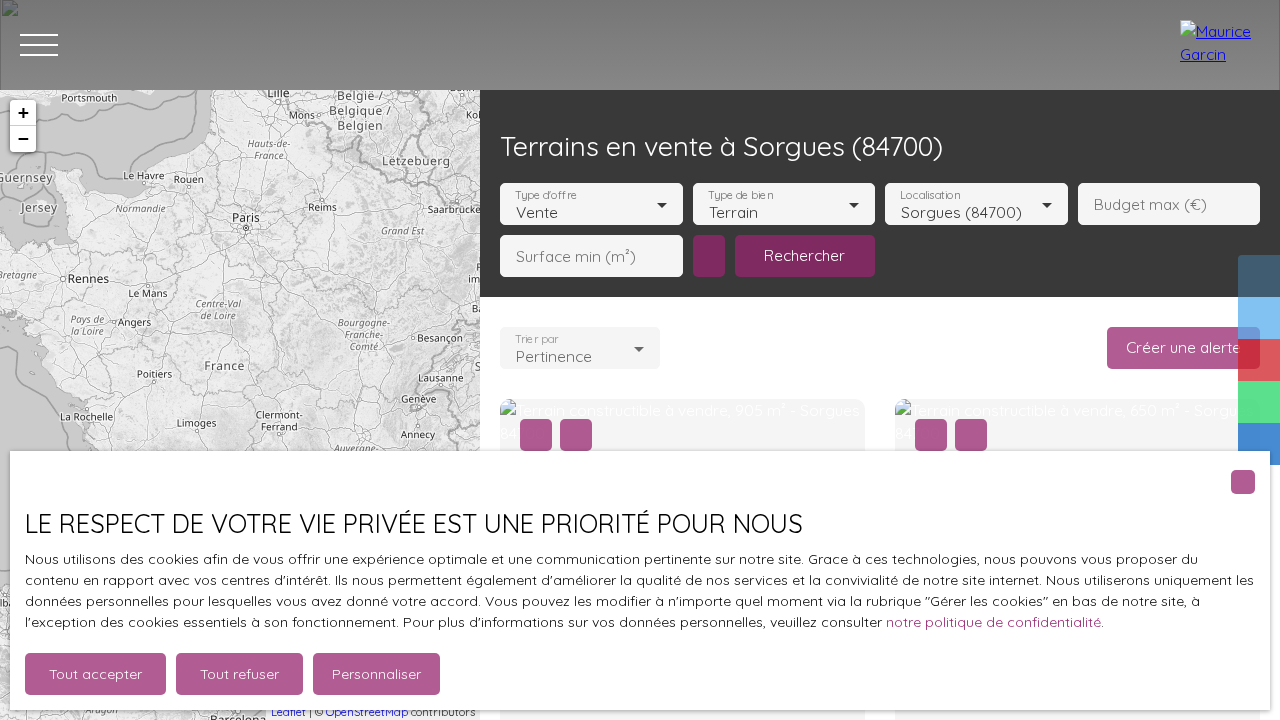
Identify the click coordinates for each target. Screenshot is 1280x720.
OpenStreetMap (367, 712)
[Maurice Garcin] (1220, 45)
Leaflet (288, 712)
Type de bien (740, 195)
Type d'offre (546, 195)
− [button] (23, 138)
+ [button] (23, 112)
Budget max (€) (1150, 204)
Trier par (536, 339)
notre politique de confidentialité (993, 622)
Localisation (930, 195)
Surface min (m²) (576, 256)
